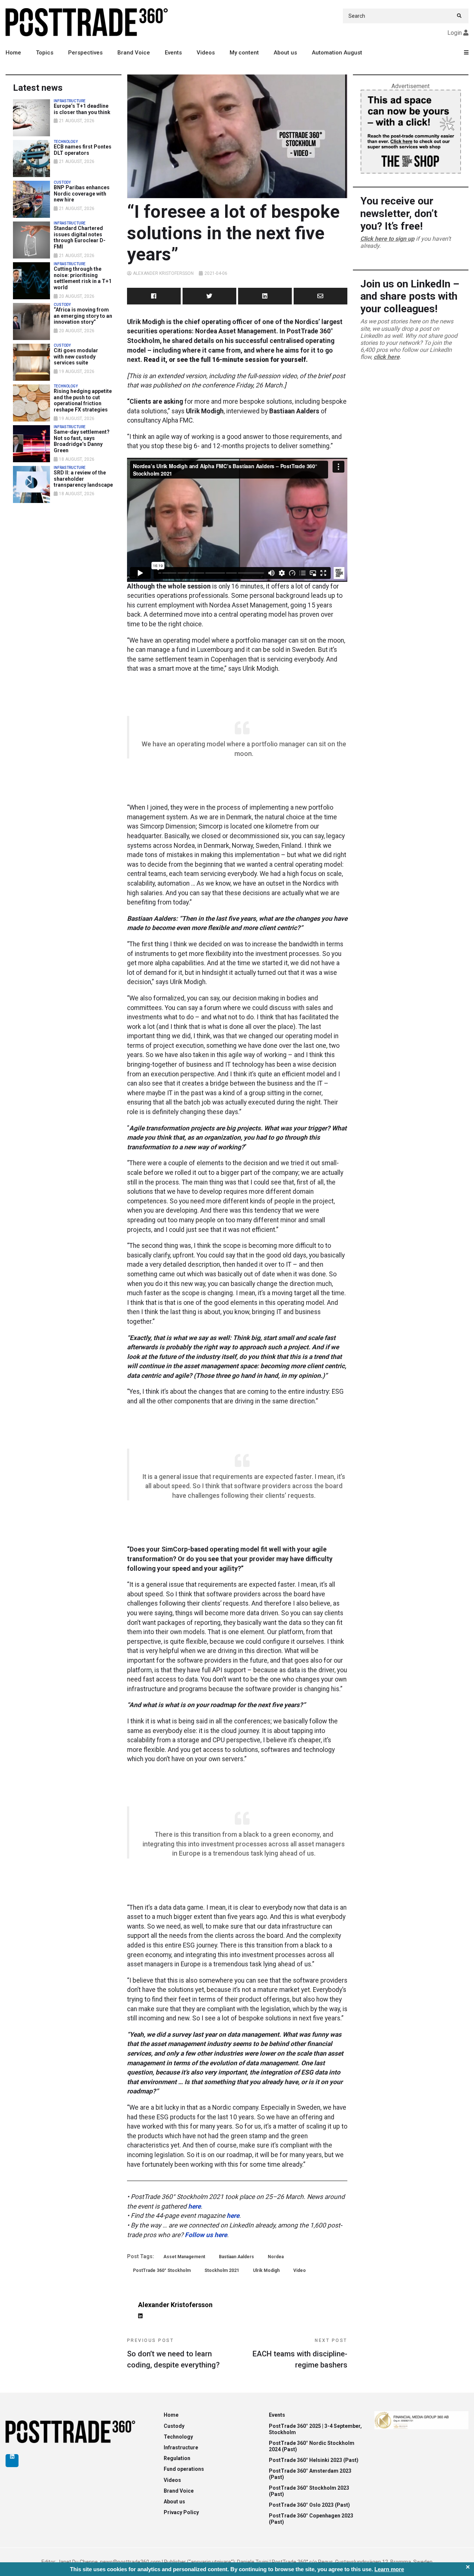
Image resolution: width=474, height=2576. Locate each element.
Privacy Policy (181, 2512)
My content (244, 53)
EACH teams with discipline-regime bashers (300, 2354)
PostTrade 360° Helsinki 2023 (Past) (314, 2460)
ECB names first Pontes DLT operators (83, 150)
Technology (178, 2437)
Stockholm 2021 (222, 2270)
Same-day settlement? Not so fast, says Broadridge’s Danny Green (82, 441)
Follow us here (206, 2235)
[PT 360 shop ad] (411, 131)
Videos (206, 53)
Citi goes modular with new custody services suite (76, 357)
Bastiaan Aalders (236, 2257)
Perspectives (85, 53)
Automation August (337, 53)
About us (285, 53)
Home (13, 53)
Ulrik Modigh (266, 2270)
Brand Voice (134, 53)
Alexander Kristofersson (163, 273)
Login (455, 33)
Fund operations (184, 2469)
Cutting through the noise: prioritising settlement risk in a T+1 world (83, 278)
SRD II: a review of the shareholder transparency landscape (83, 479)
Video (300, 2270)
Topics (45, 53)
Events (173, 53)
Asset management (184, 2257)
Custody (174, 2426)
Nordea (276, 2257)
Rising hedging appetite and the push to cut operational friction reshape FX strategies (83, 400)
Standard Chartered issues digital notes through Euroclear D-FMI (80, 237)
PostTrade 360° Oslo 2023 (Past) (309, 2505)
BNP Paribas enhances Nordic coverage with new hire (82, 194)
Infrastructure (181, 2447)
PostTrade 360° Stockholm (162, 2270)
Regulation (177, 2458)
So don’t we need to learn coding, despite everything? (173, 2354)
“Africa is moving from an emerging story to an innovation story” (83, 316)
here (194, 2206)
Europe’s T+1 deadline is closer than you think (82, 109)
